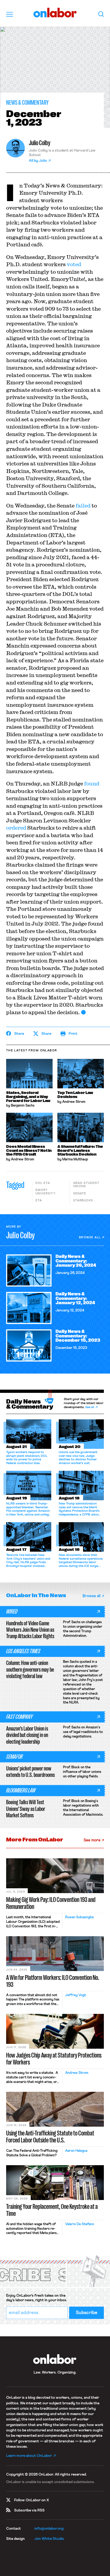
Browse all (90, 1237)
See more (92, 1840)
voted (74, 264)
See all (90, 1407)
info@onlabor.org (49, 2529)
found (92, 783)
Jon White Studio (49, 2539)
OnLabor (55, 13)
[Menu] (10, 14)
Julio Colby (40, 143)
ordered (16, 828)
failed (83, 505)
